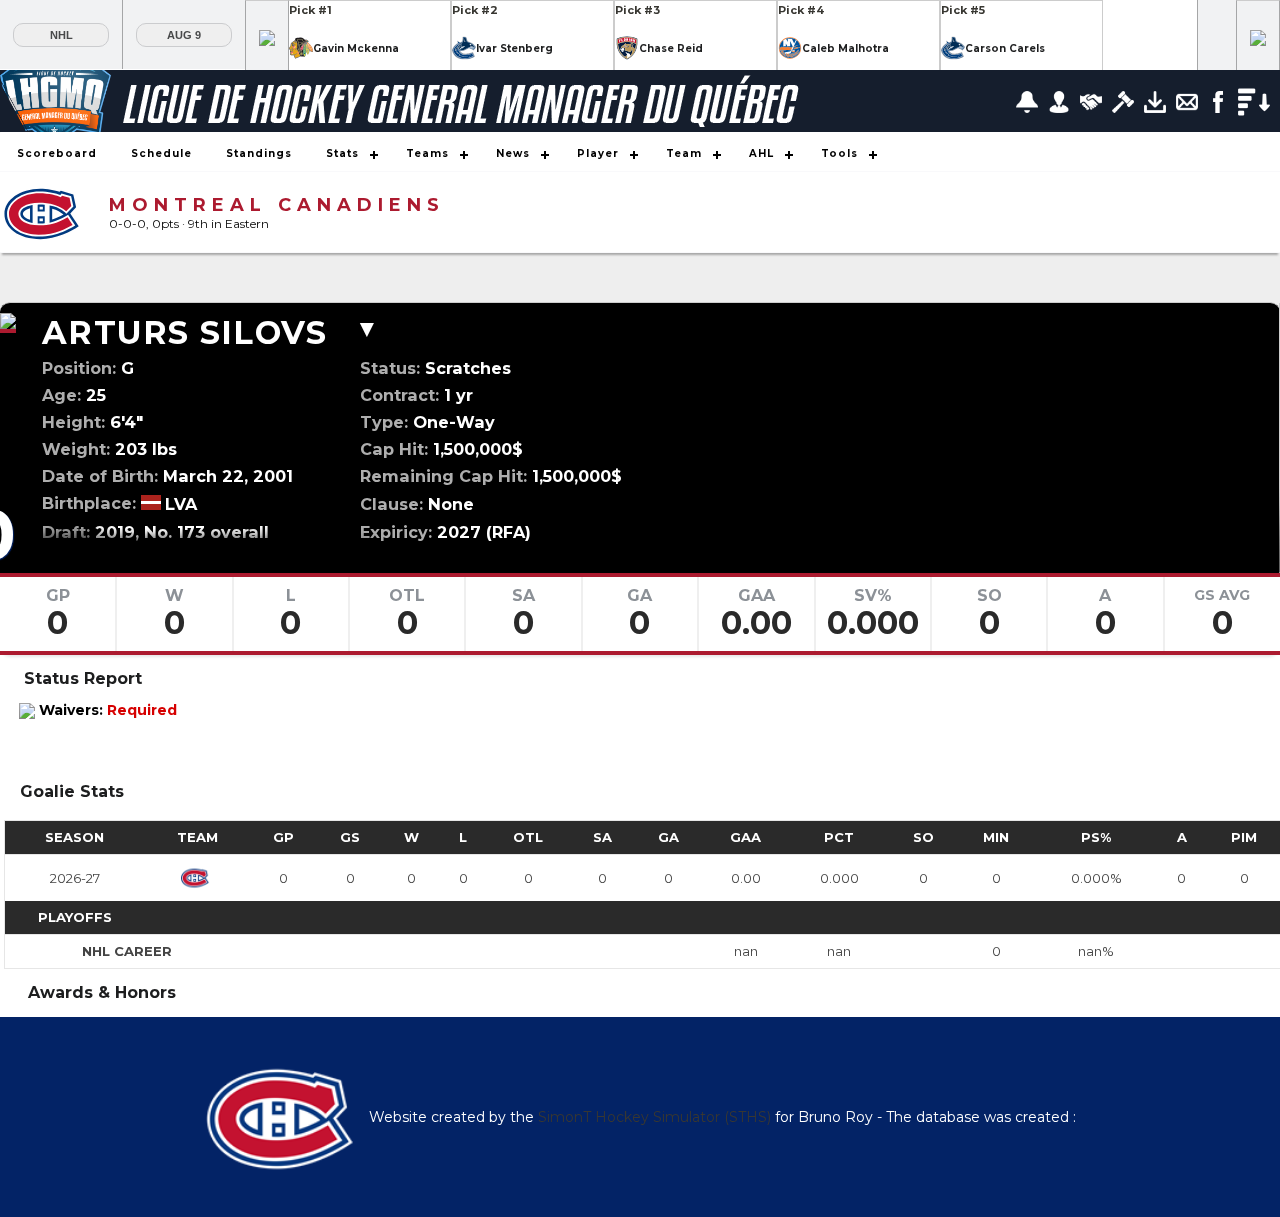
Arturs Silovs (184, 332)
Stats (342, 153)
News (513, 153)
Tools (839, 153)
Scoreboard (57, 153)
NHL (61, 35)
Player (598, 153)
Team (684, 153)
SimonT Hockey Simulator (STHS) (654, 1117)
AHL (761, 153)
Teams (427, 153)
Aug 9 (184, 35)
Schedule (161, 153)
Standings (259, 153)
